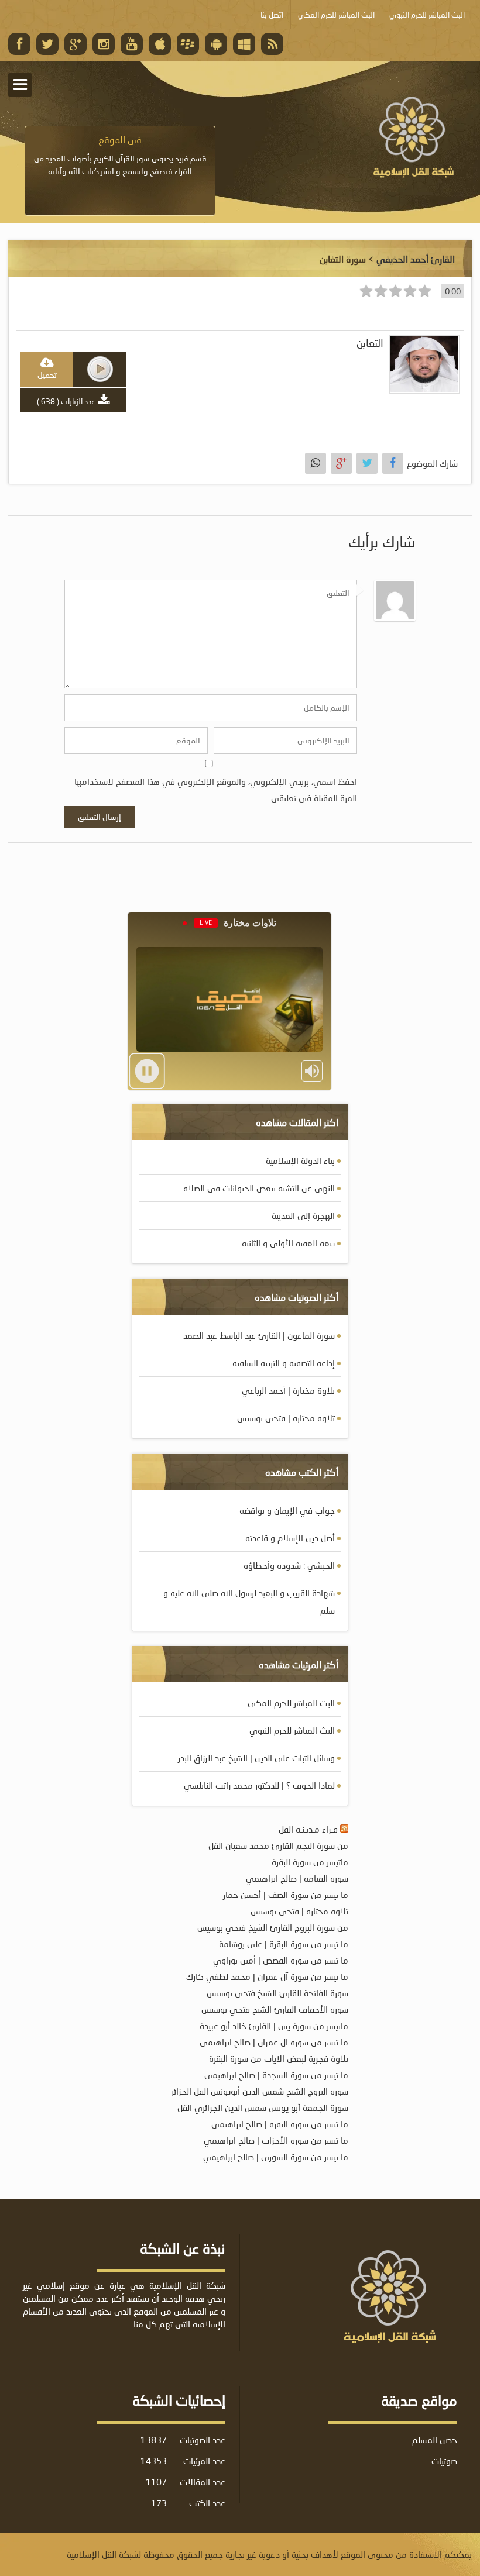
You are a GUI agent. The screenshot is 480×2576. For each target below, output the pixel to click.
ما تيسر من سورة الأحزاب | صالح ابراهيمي (276, 2140)
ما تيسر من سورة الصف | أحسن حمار (286, 1895)
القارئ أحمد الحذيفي (416, 259)
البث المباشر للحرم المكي (291, 1703)
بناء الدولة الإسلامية (300, 1160)
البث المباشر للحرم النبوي (292, 1730)
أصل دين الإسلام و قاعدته (290, 1538)
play (100, 369)
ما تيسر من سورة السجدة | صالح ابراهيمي (276, 2075)
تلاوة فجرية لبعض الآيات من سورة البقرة (279, 2058)
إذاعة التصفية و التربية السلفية (284, 1363)
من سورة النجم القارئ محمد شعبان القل (278, 1845)
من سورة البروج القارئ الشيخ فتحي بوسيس (273, 1927)
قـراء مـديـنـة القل (308, 1829)
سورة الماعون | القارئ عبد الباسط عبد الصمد (259, 1335)
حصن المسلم (435, 2440)
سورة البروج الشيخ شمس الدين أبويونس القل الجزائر (260, 2091)
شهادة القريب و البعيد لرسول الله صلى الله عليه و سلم (249, 1602)
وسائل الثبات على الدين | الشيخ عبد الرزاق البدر (256, 1758)
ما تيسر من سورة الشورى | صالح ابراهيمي (276, 2157)
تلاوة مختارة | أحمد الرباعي (288, 1390)
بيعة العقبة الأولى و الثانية (288, 1243)
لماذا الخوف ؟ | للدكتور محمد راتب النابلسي (259, 1785)
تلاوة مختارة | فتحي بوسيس (286, 1418)
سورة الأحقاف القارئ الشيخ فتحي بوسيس (275, 2009)
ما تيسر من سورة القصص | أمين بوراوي (281, 1960)
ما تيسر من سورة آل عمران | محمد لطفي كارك (267, 1976)
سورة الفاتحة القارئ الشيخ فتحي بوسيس (277, 1993)
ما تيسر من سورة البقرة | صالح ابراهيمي (280, 2124)
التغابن (370, 343)
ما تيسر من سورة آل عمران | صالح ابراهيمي (274, 2042)
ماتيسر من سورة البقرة (310, 1862)
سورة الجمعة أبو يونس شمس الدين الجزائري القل (263, 2107)
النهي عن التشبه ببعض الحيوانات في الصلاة (259, 1188)
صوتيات (444, 2461)
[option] (120, 156)
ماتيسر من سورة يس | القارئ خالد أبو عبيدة (274, 2026)
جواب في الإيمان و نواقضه (287, 1510)
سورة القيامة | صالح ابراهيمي (297, 1878)
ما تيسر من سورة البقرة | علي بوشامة (284, 1944)
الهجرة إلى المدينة (303, 1215)
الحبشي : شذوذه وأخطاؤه (289, 1565)
